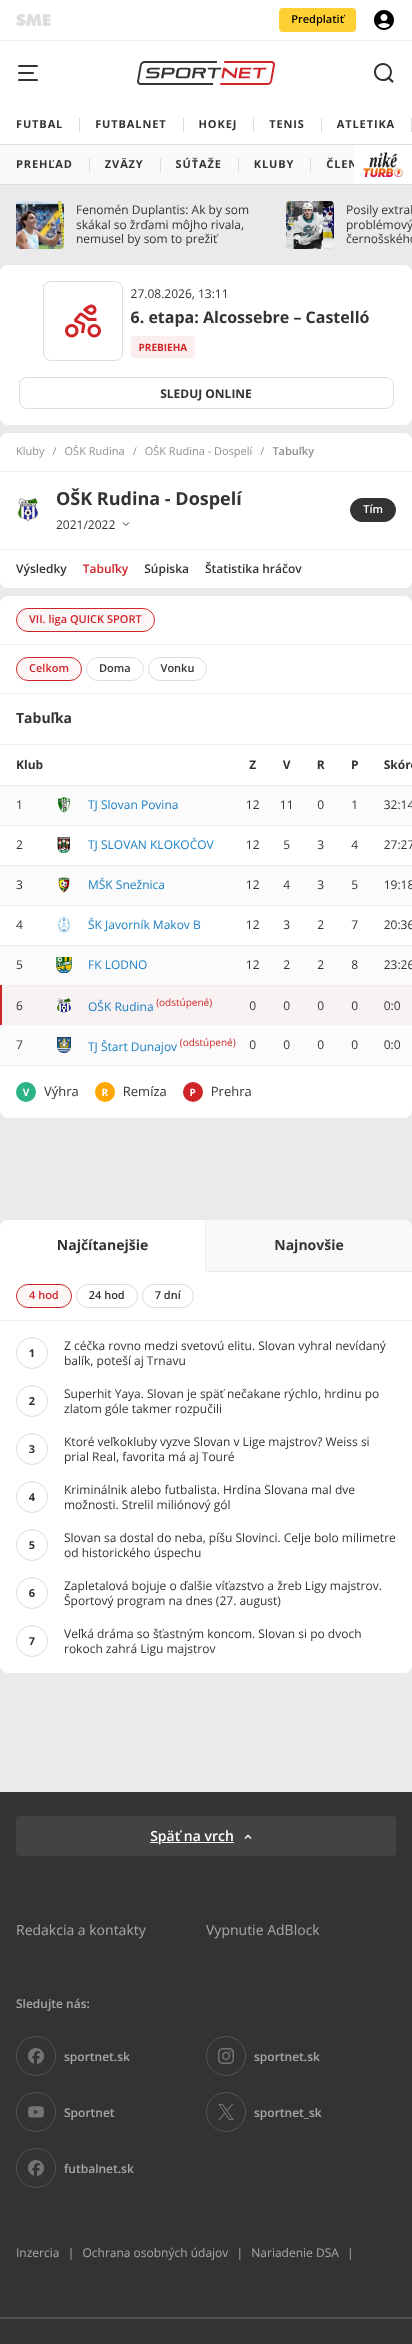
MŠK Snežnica (126, 884)
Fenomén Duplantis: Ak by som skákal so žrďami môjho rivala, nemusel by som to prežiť (162, 224)
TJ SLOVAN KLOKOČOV (151, 844)
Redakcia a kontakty (81, 1929)
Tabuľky (105, 568)
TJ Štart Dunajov (132, 1046)
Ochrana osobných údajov (155, 2252)
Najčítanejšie (102, 1245)
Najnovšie (308, 1245)
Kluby (30, 452)
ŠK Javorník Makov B (144, 924)
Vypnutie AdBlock (263, 1929)
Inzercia (37, 2252)
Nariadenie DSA (295, 2252)
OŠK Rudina (95, 452)
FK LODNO (117, 964)
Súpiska (166, 568)
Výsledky (41, 568)
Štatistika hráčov (253, 568)
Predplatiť (317, 19)
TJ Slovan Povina (133, 804)
